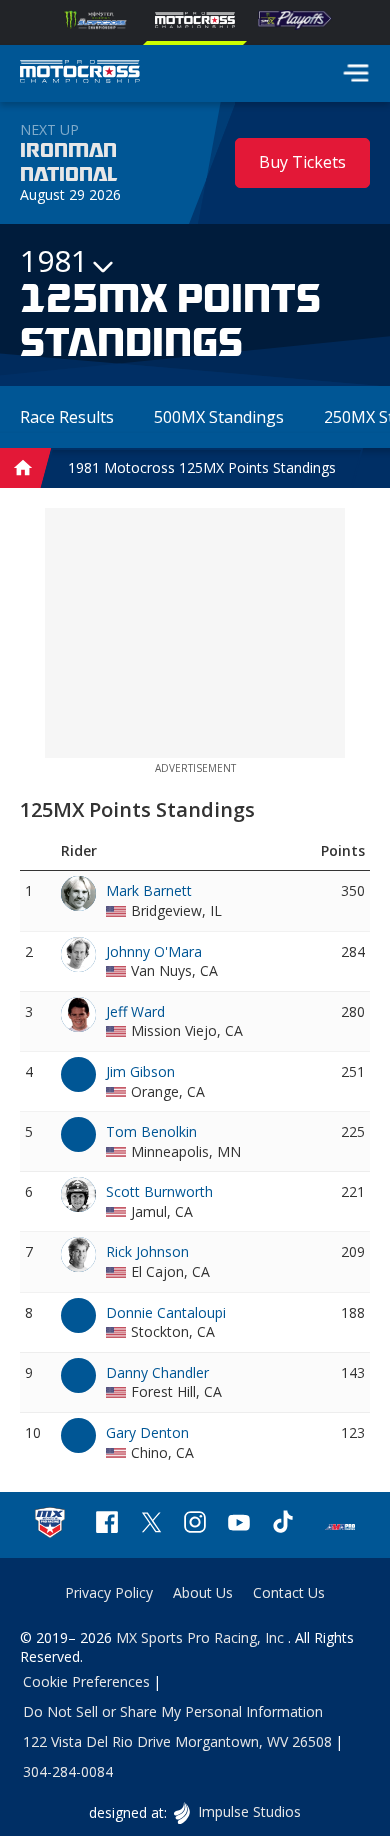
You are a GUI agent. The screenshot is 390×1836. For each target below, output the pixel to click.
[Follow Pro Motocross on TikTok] (283, 1524)
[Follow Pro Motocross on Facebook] (107, 1524)
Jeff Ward (135, 1011)
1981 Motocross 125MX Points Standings (202, 467)
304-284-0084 (68, 1771)
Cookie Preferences (86, 1681)
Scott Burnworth (159, 1191)
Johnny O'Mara (154, 951)
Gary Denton (147, 1432)
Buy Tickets (302, 162)
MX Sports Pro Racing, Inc (202, 1637)
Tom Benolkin (151, 1131)
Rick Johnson (147, 1251)
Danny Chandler (157, 1372)
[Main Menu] (356, 73)
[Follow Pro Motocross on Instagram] (195, 1524)
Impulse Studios (248, 1811)
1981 (54, 261)
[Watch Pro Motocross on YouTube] (239, 1524)
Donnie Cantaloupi (166, 1312)
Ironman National (68, 163)
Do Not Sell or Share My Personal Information (173, 1711)
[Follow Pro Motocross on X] (151, 1524)
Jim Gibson (140, 1071)
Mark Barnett (149, 890)
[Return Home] (80, 74)
